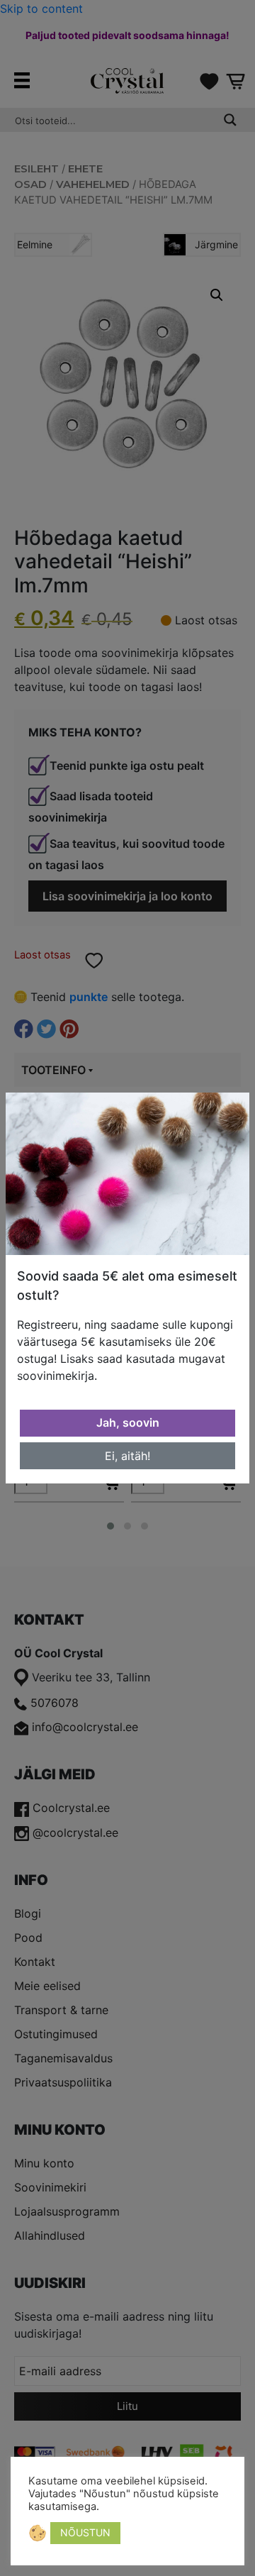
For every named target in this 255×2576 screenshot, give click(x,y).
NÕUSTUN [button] (85, 2532)
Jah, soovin (128, 1422)
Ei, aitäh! (127, 1456)
